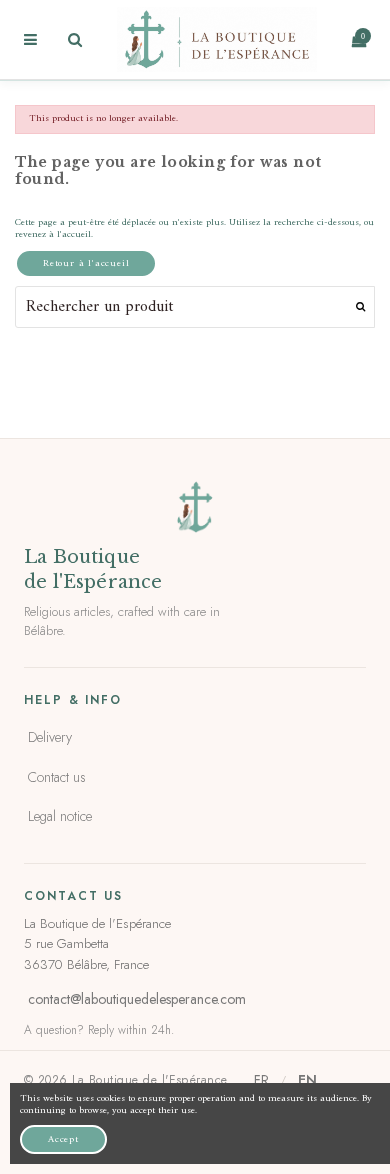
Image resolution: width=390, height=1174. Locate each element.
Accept (63, 1139)
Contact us (57, 777)
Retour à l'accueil (86, 263)
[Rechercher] (360, 307)
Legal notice (60, 816)
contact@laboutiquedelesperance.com (137, 999)
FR (261, 1080)
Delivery (50, 737)
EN (307, 1080)
